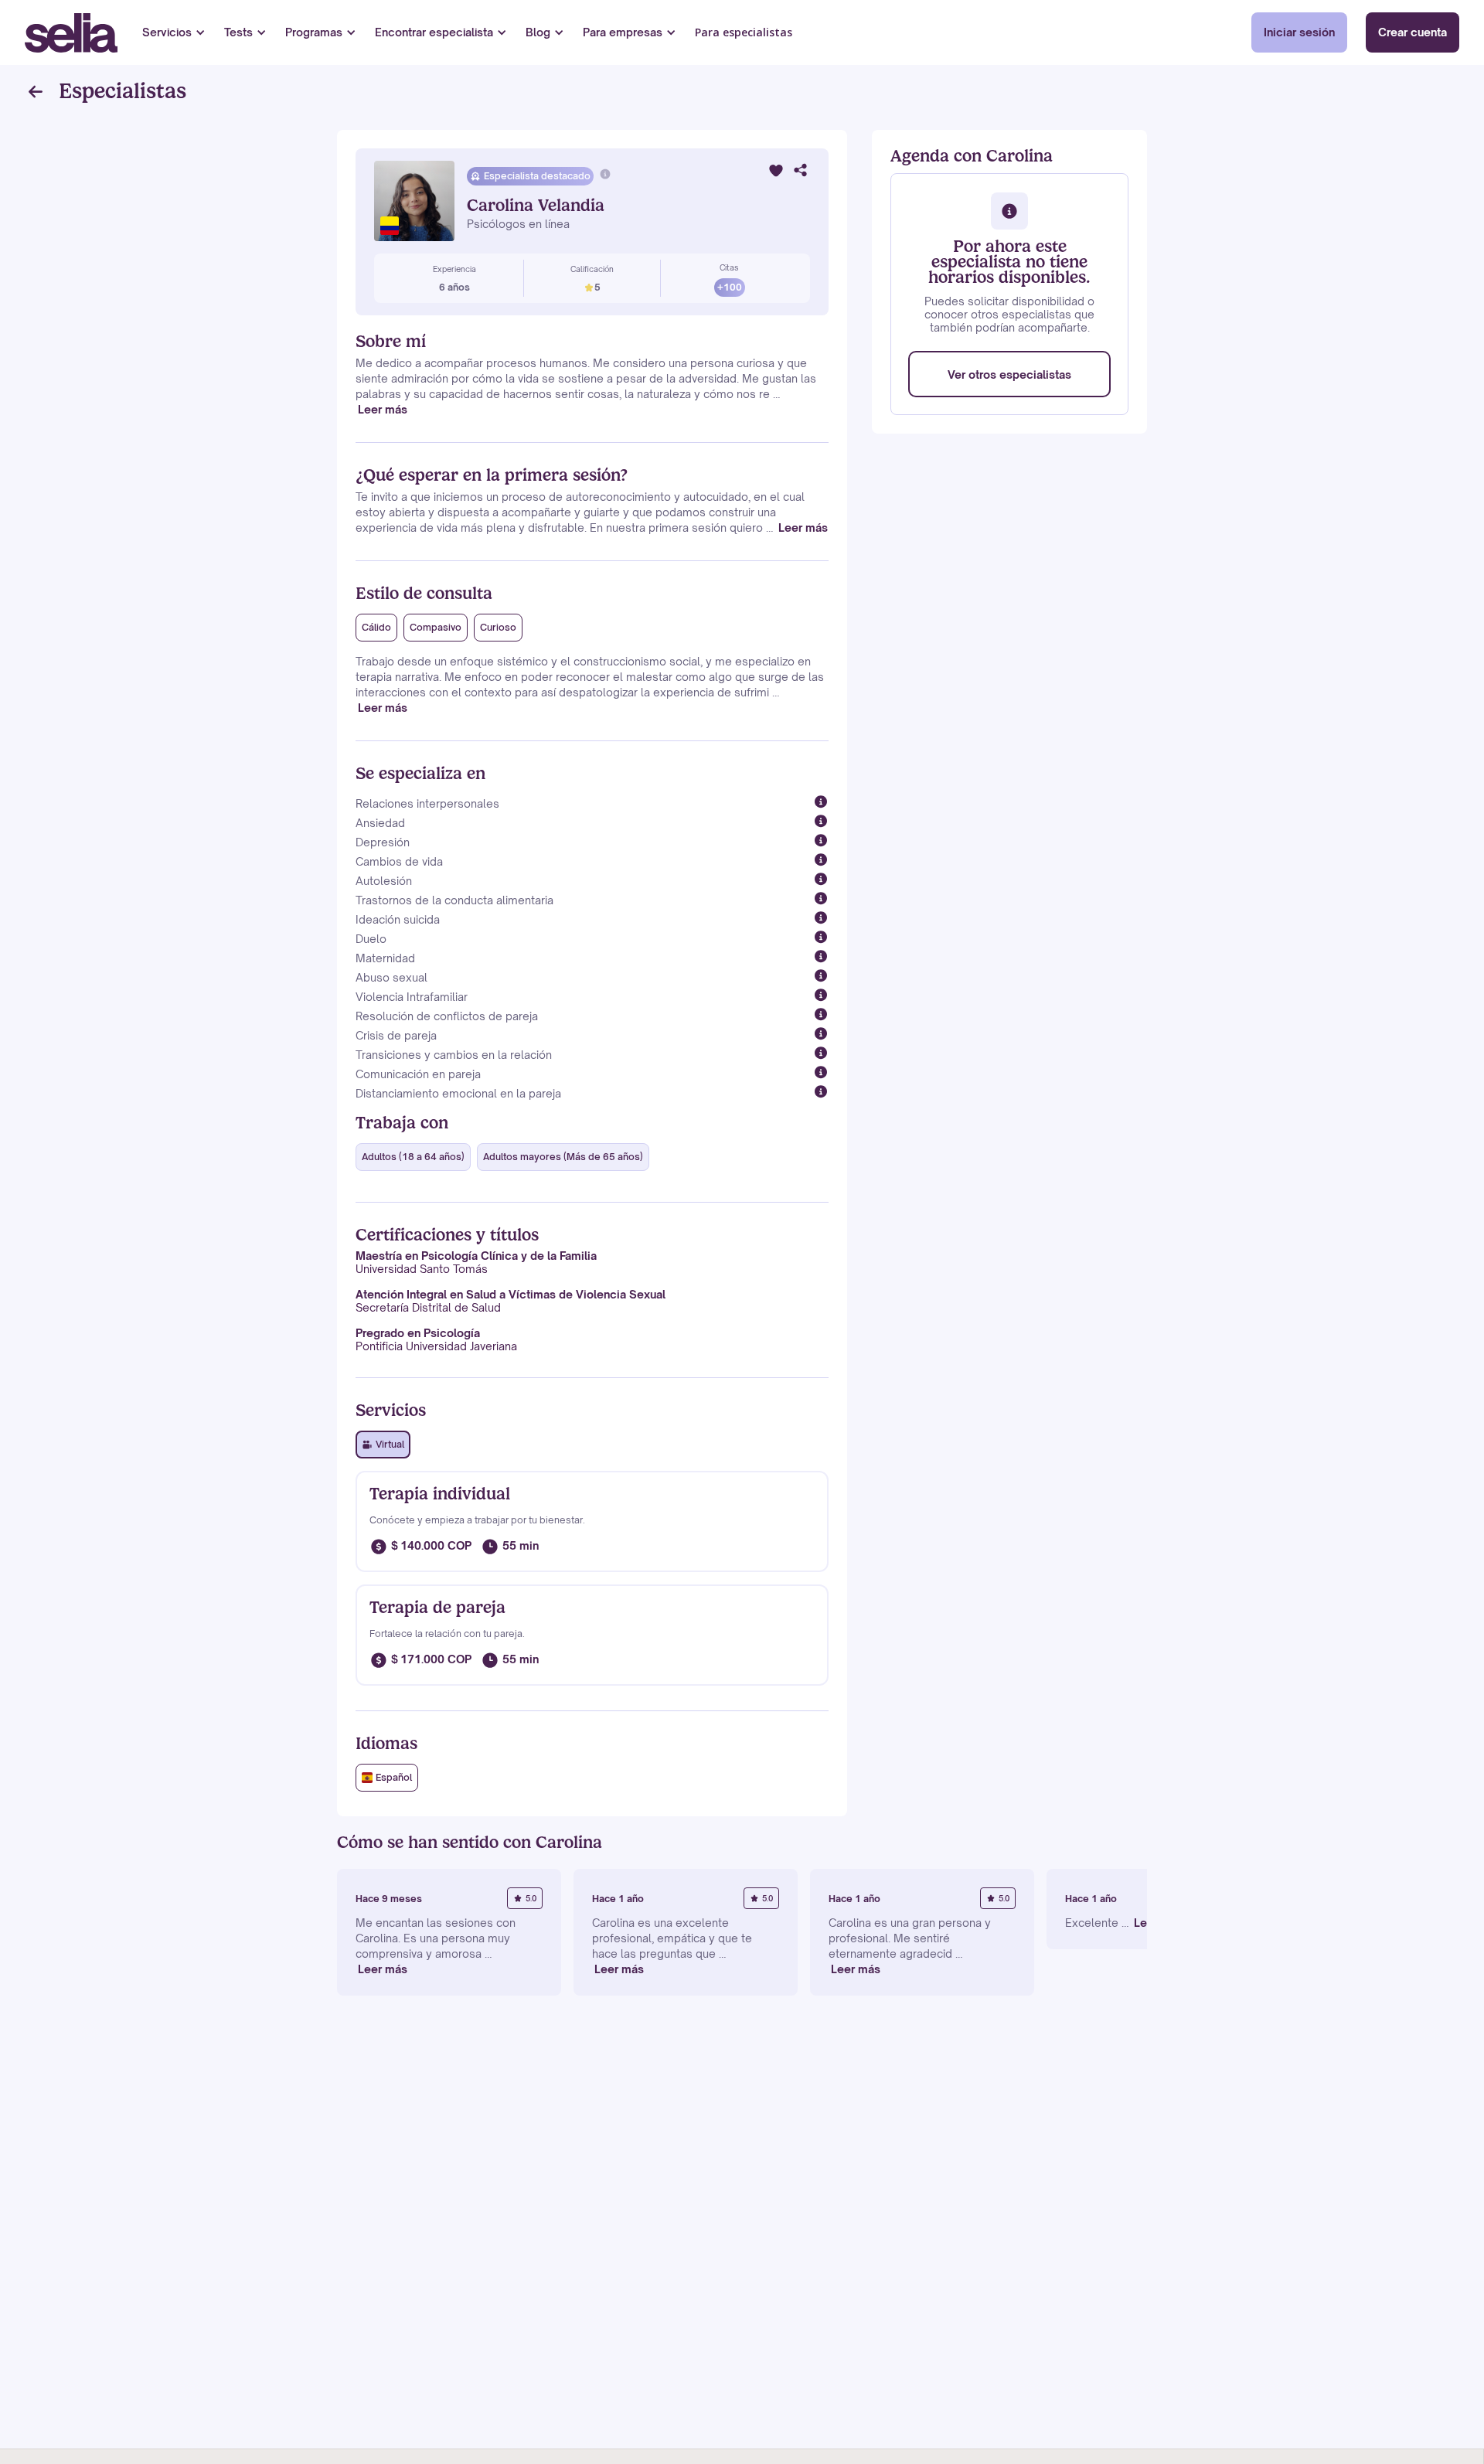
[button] (174, 32)
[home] (71, 33)
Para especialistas (744, 32)
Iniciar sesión (1299, 32)
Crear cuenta (1413, 32)
